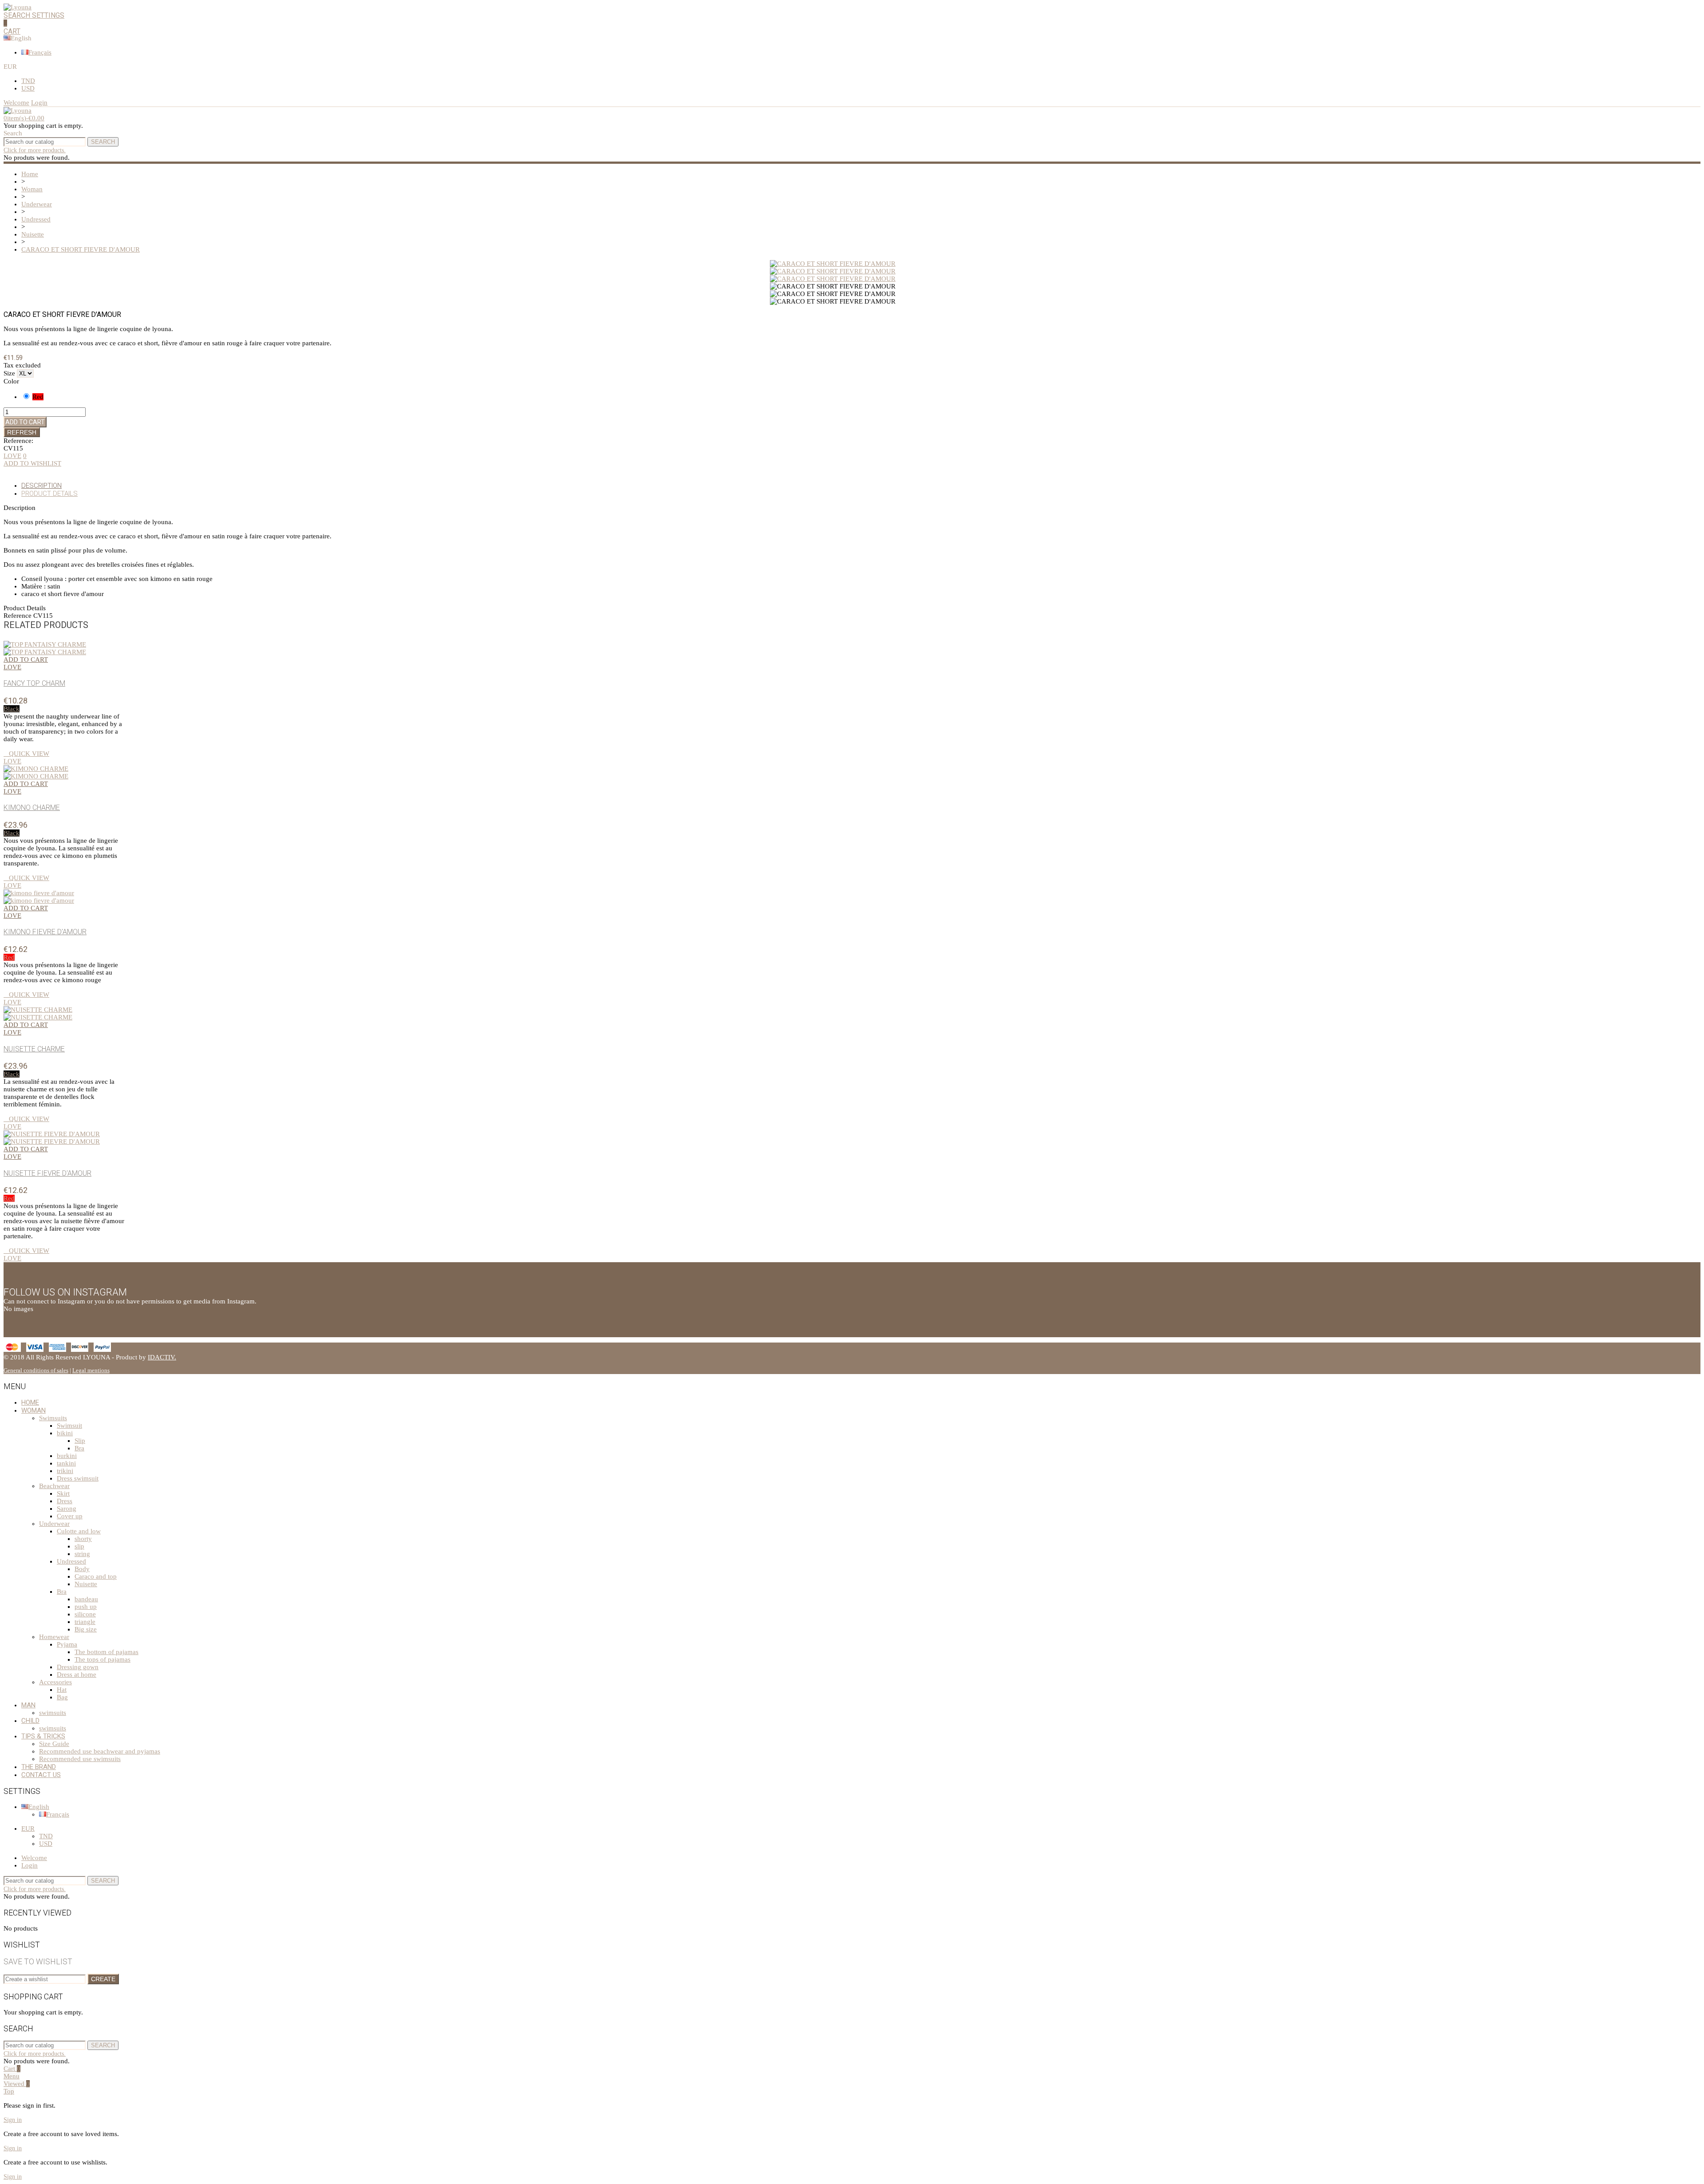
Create (103, 1979)
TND (28, 81)
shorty (83, 1539)
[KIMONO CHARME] (36, 772)
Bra (79, 1448)
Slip (80, 1441)
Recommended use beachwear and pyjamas (100, 1751)
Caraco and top (96, 1576)
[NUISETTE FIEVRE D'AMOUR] (52, 1138)
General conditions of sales (36, 1370)
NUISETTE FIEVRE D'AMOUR (47, 1173)
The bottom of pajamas (106, 1652)
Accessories (55, 1682)
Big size (86, 1629)
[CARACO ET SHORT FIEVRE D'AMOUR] (833, 264)
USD (28, 88)
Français (40, 52)
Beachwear (54, 1486)
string (82, 1554)
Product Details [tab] (49, 494)
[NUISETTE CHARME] (38, 1013)
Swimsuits (53, 1418)
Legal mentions (91, 1370)
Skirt (63, 1493)
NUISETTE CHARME (34, 1049)
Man (28, 1705)
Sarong (67, 1509)
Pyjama (67, 1644)
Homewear (54, 1637)
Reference (18, 616)
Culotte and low (79, 1531)
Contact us (41, 1775)
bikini (65, 1433)
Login (30, 1865)
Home (30, 1402)
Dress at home (77, 1675)
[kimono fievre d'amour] (39, 897)
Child (30, 1721)
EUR (28, 1829)
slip (79, 1546)
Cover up (70, 1516)
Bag (62, 1697)
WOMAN (34, 1410)
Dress (65, 1501)
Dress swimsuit (78, 1478)
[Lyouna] (18, 7)
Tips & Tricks (43, 1736)
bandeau (86, 1599)
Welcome (34, 1858)
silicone (85, 1614)
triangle (85, 1622)
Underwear (54, 1524)
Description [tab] (41, 486)
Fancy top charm (34, 683)
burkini (67, 1456)
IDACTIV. (162, 1357)
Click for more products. (35, 150)
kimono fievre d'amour (45, 932)
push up (86, 1607)
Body (82, 1569)
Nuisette (86, 1584)
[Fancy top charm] (45, 648)
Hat (62, 1690)
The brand (39, 1767)
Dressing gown (78, 1667)
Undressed (71, 1561)
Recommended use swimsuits (80, 1759)
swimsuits (53, 1713)
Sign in (13, 2120)
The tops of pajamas (103, 1659)
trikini (65, 1471)
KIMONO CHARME (32, 808)
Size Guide (54, 1744)
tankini (66, 1463)
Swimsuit (69, 1426)
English (39, 1807)
